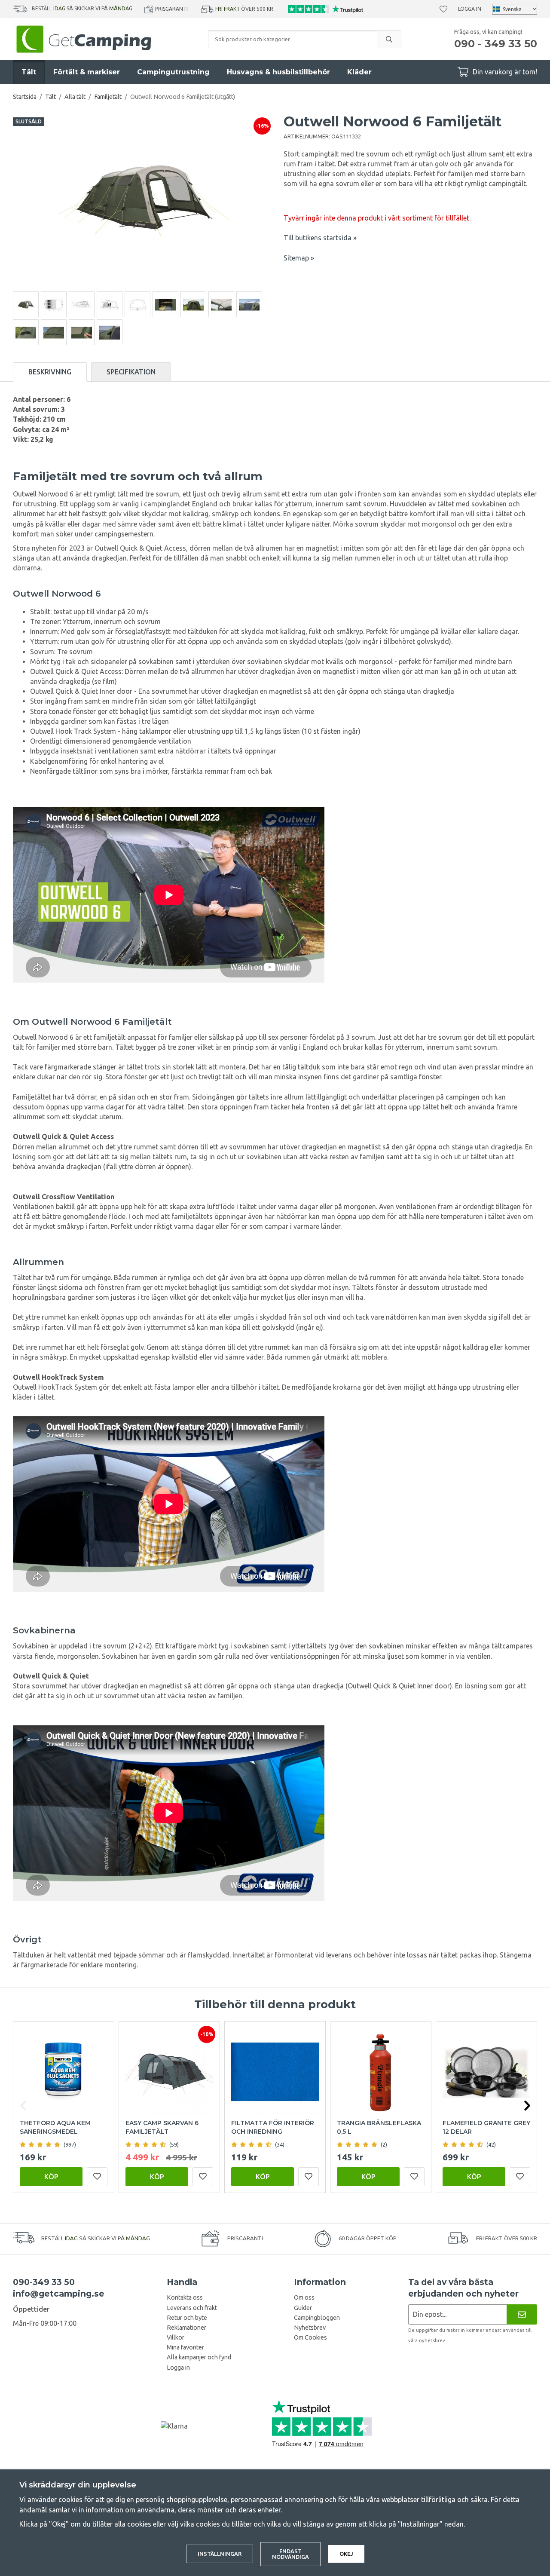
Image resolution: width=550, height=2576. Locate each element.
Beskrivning (50, 372)
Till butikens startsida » (320, 238)
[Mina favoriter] (443, 9)
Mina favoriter (185, 2347)
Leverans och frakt (192, 2308)
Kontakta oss (185, 2297)
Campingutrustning (173, 72)
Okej (346, 2554)
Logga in (470, 9)
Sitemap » (299, 258)
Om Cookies (310, 2337)
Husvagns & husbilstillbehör (278, 72)
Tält (29, 72)
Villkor (176, 2337)
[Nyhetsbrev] (522, 2314)
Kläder (359, 72)
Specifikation (131, 372)
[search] (389, 39)
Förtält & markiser (87, 72)
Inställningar (220, 2554)
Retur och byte (187, 2318)
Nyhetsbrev (310, 2328)
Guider (303, 2308)
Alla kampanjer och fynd (199, 2357)
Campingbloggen (317, 2318)
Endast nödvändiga (290, 2554)
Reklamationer (186, 2328)
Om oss (304, 2297)
